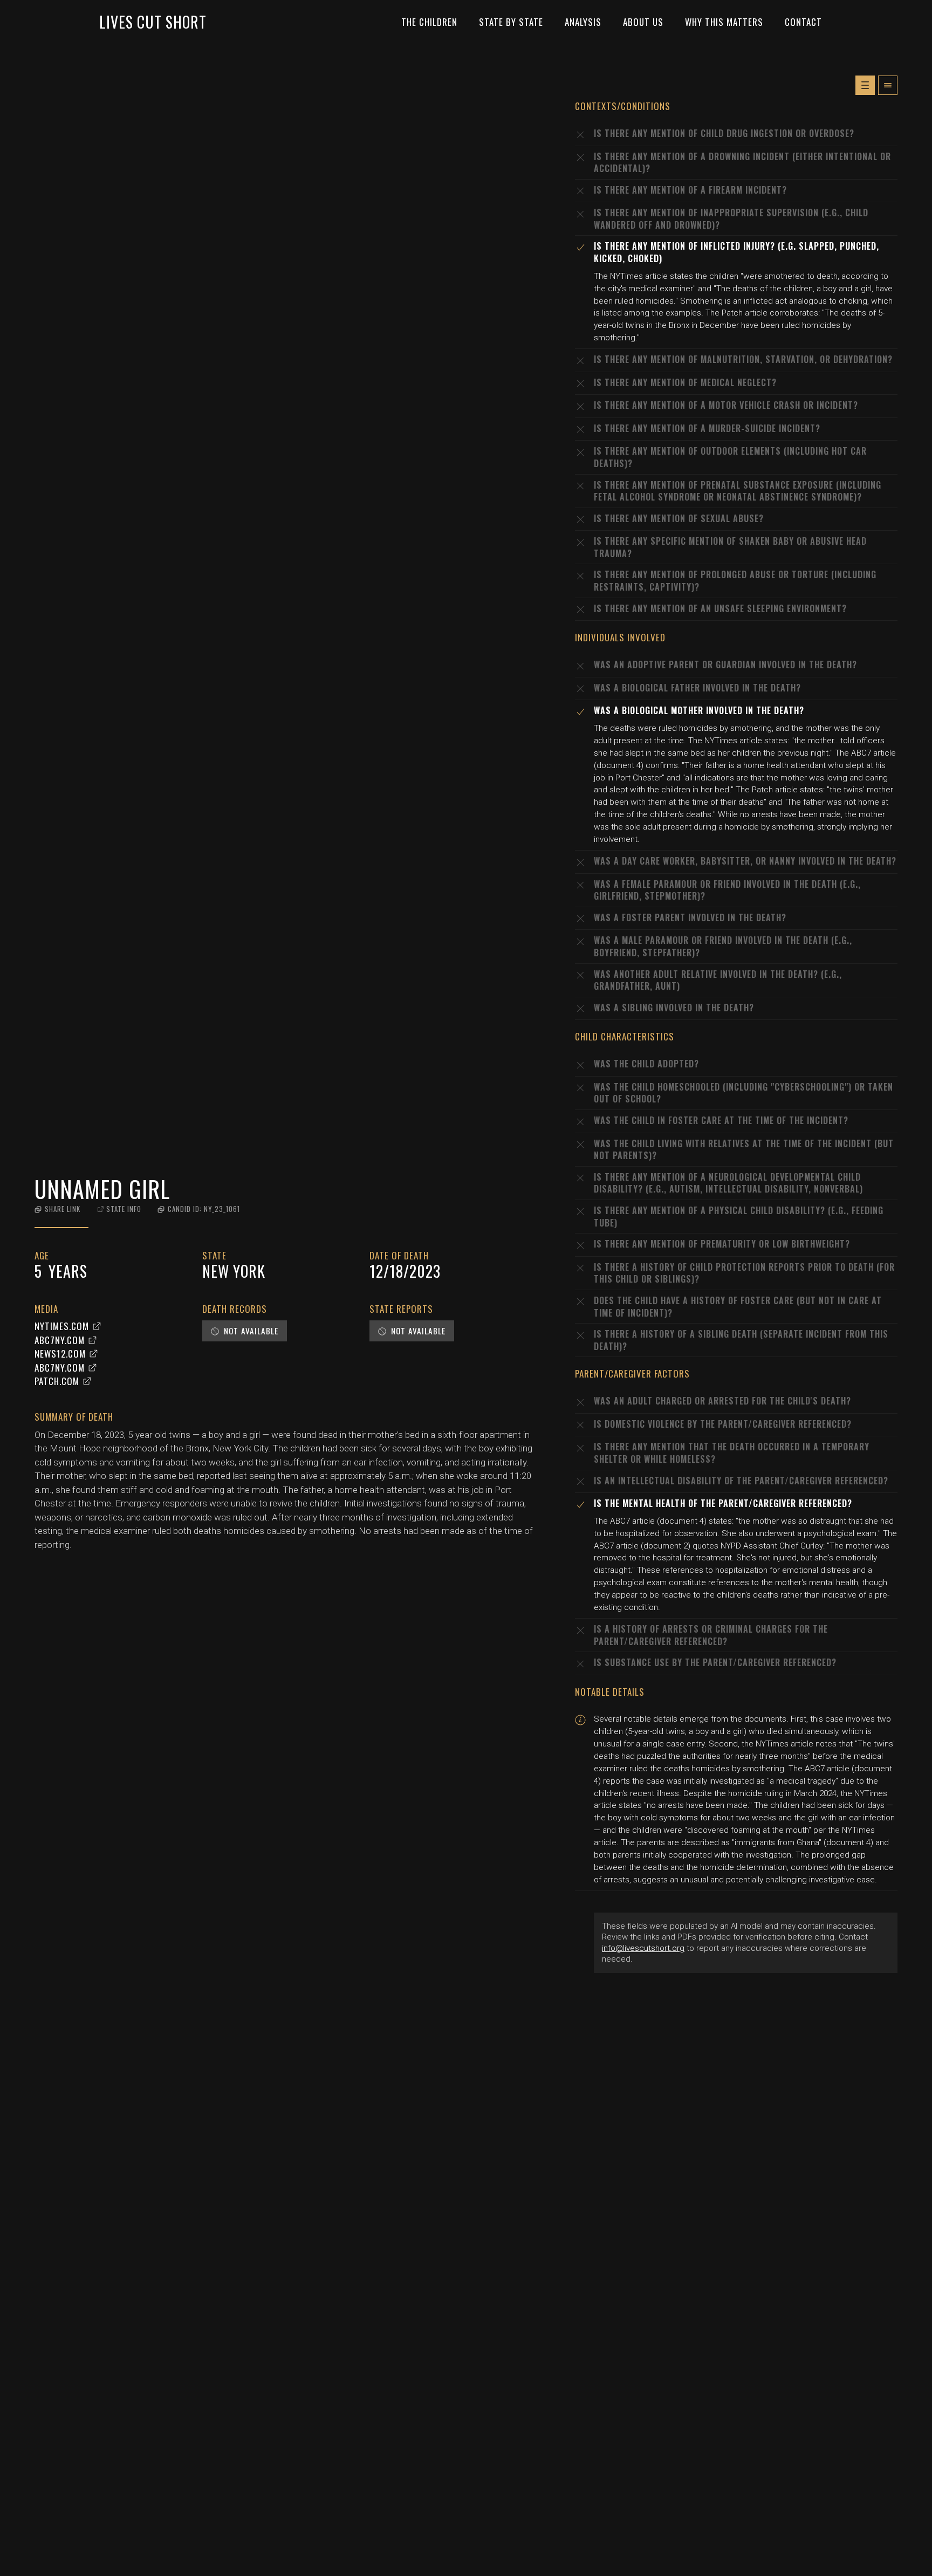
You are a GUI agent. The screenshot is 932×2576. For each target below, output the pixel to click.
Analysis (583, 22)
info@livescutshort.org (643, 1948)
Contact (803, 22)
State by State (511, 22)
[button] (57, 1209)
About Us (643, 22)
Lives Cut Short (153, 22)
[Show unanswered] (865, 85)
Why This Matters (724, 22)
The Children (429, 22)
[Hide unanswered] (888, 85)
